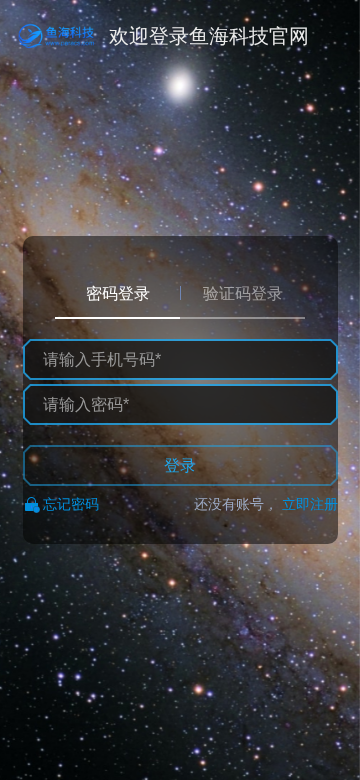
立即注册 (310, 504)
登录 (180, 465)
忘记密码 (71, 504)
